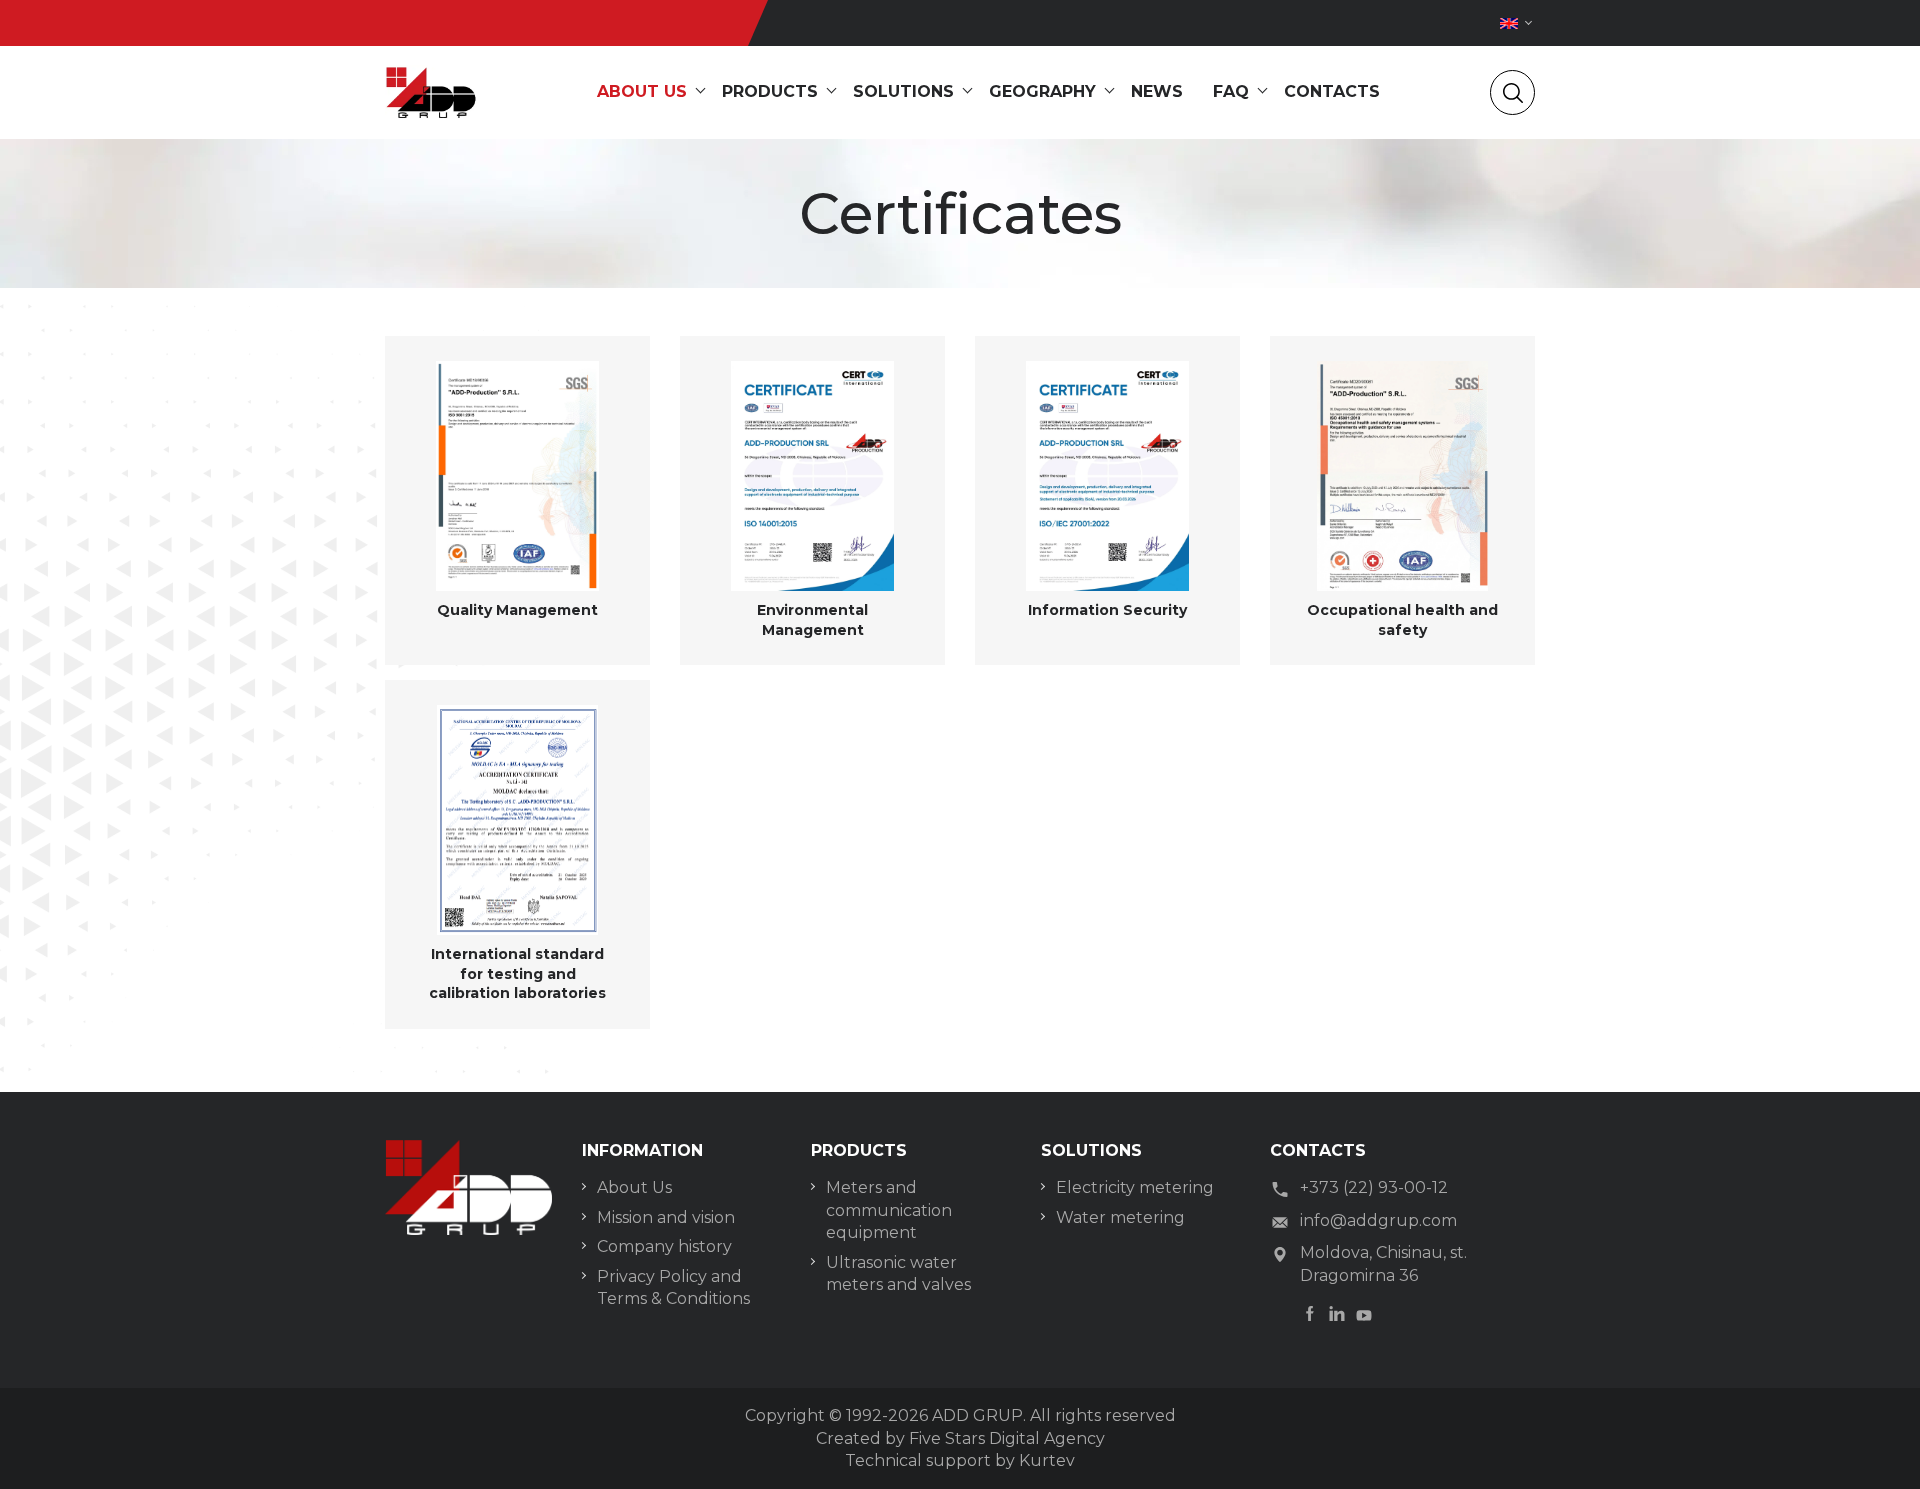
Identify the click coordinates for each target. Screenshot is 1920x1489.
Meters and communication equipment (889, 1210)
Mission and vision (666, 1217)
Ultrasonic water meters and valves (898, 1273)
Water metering (1120, 1217)
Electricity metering (1135, 1187)
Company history (664, 1246)
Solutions (903, 91)
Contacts (1332, 91)
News (1157, 91)
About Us (634, 1187)
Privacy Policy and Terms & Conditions (673, 1287)
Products (770, 91)
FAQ (1231, 91)
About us (642, 91)
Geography (1042, 91)
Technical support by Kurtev (960, 1460)
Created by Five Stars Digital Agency (960, 1438)
